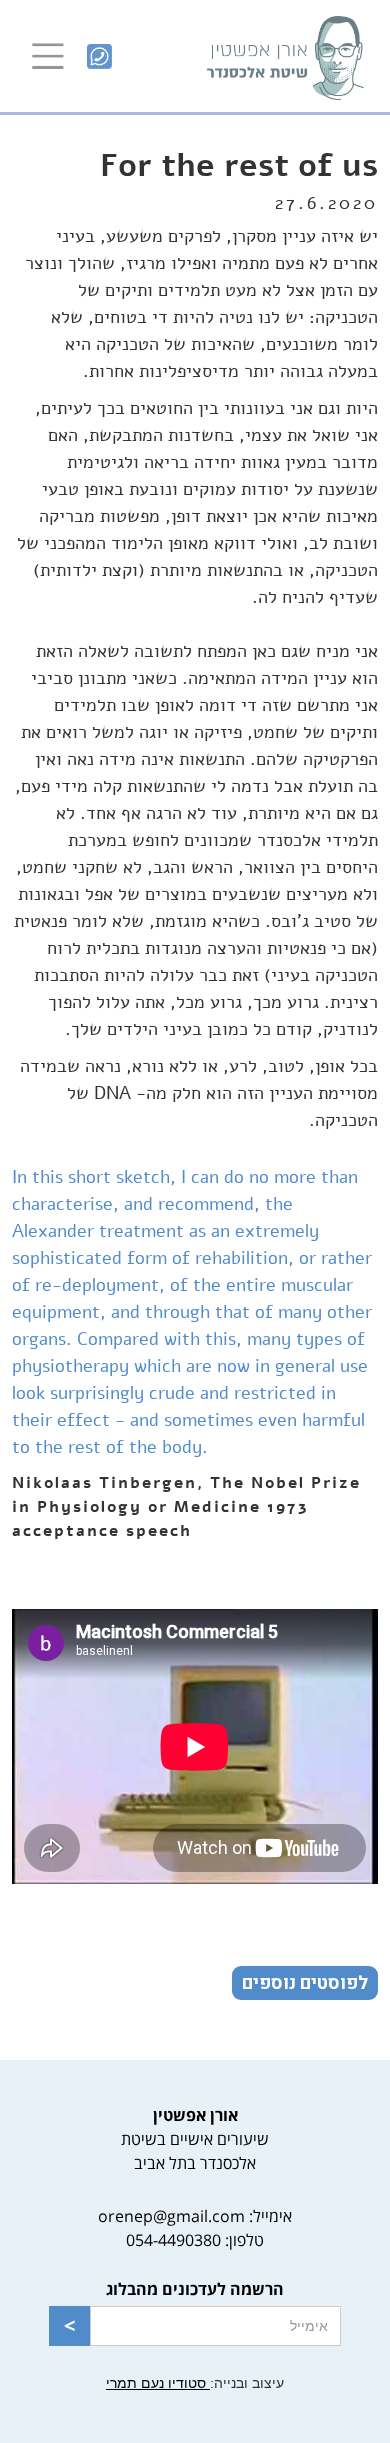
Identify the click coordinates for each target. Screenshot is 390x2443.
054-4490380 (173, 2240)
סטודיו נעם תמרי (158, 2383)
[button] (48, 56)
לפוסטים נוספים (305, 1983)
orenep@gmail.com (171, 2216)
